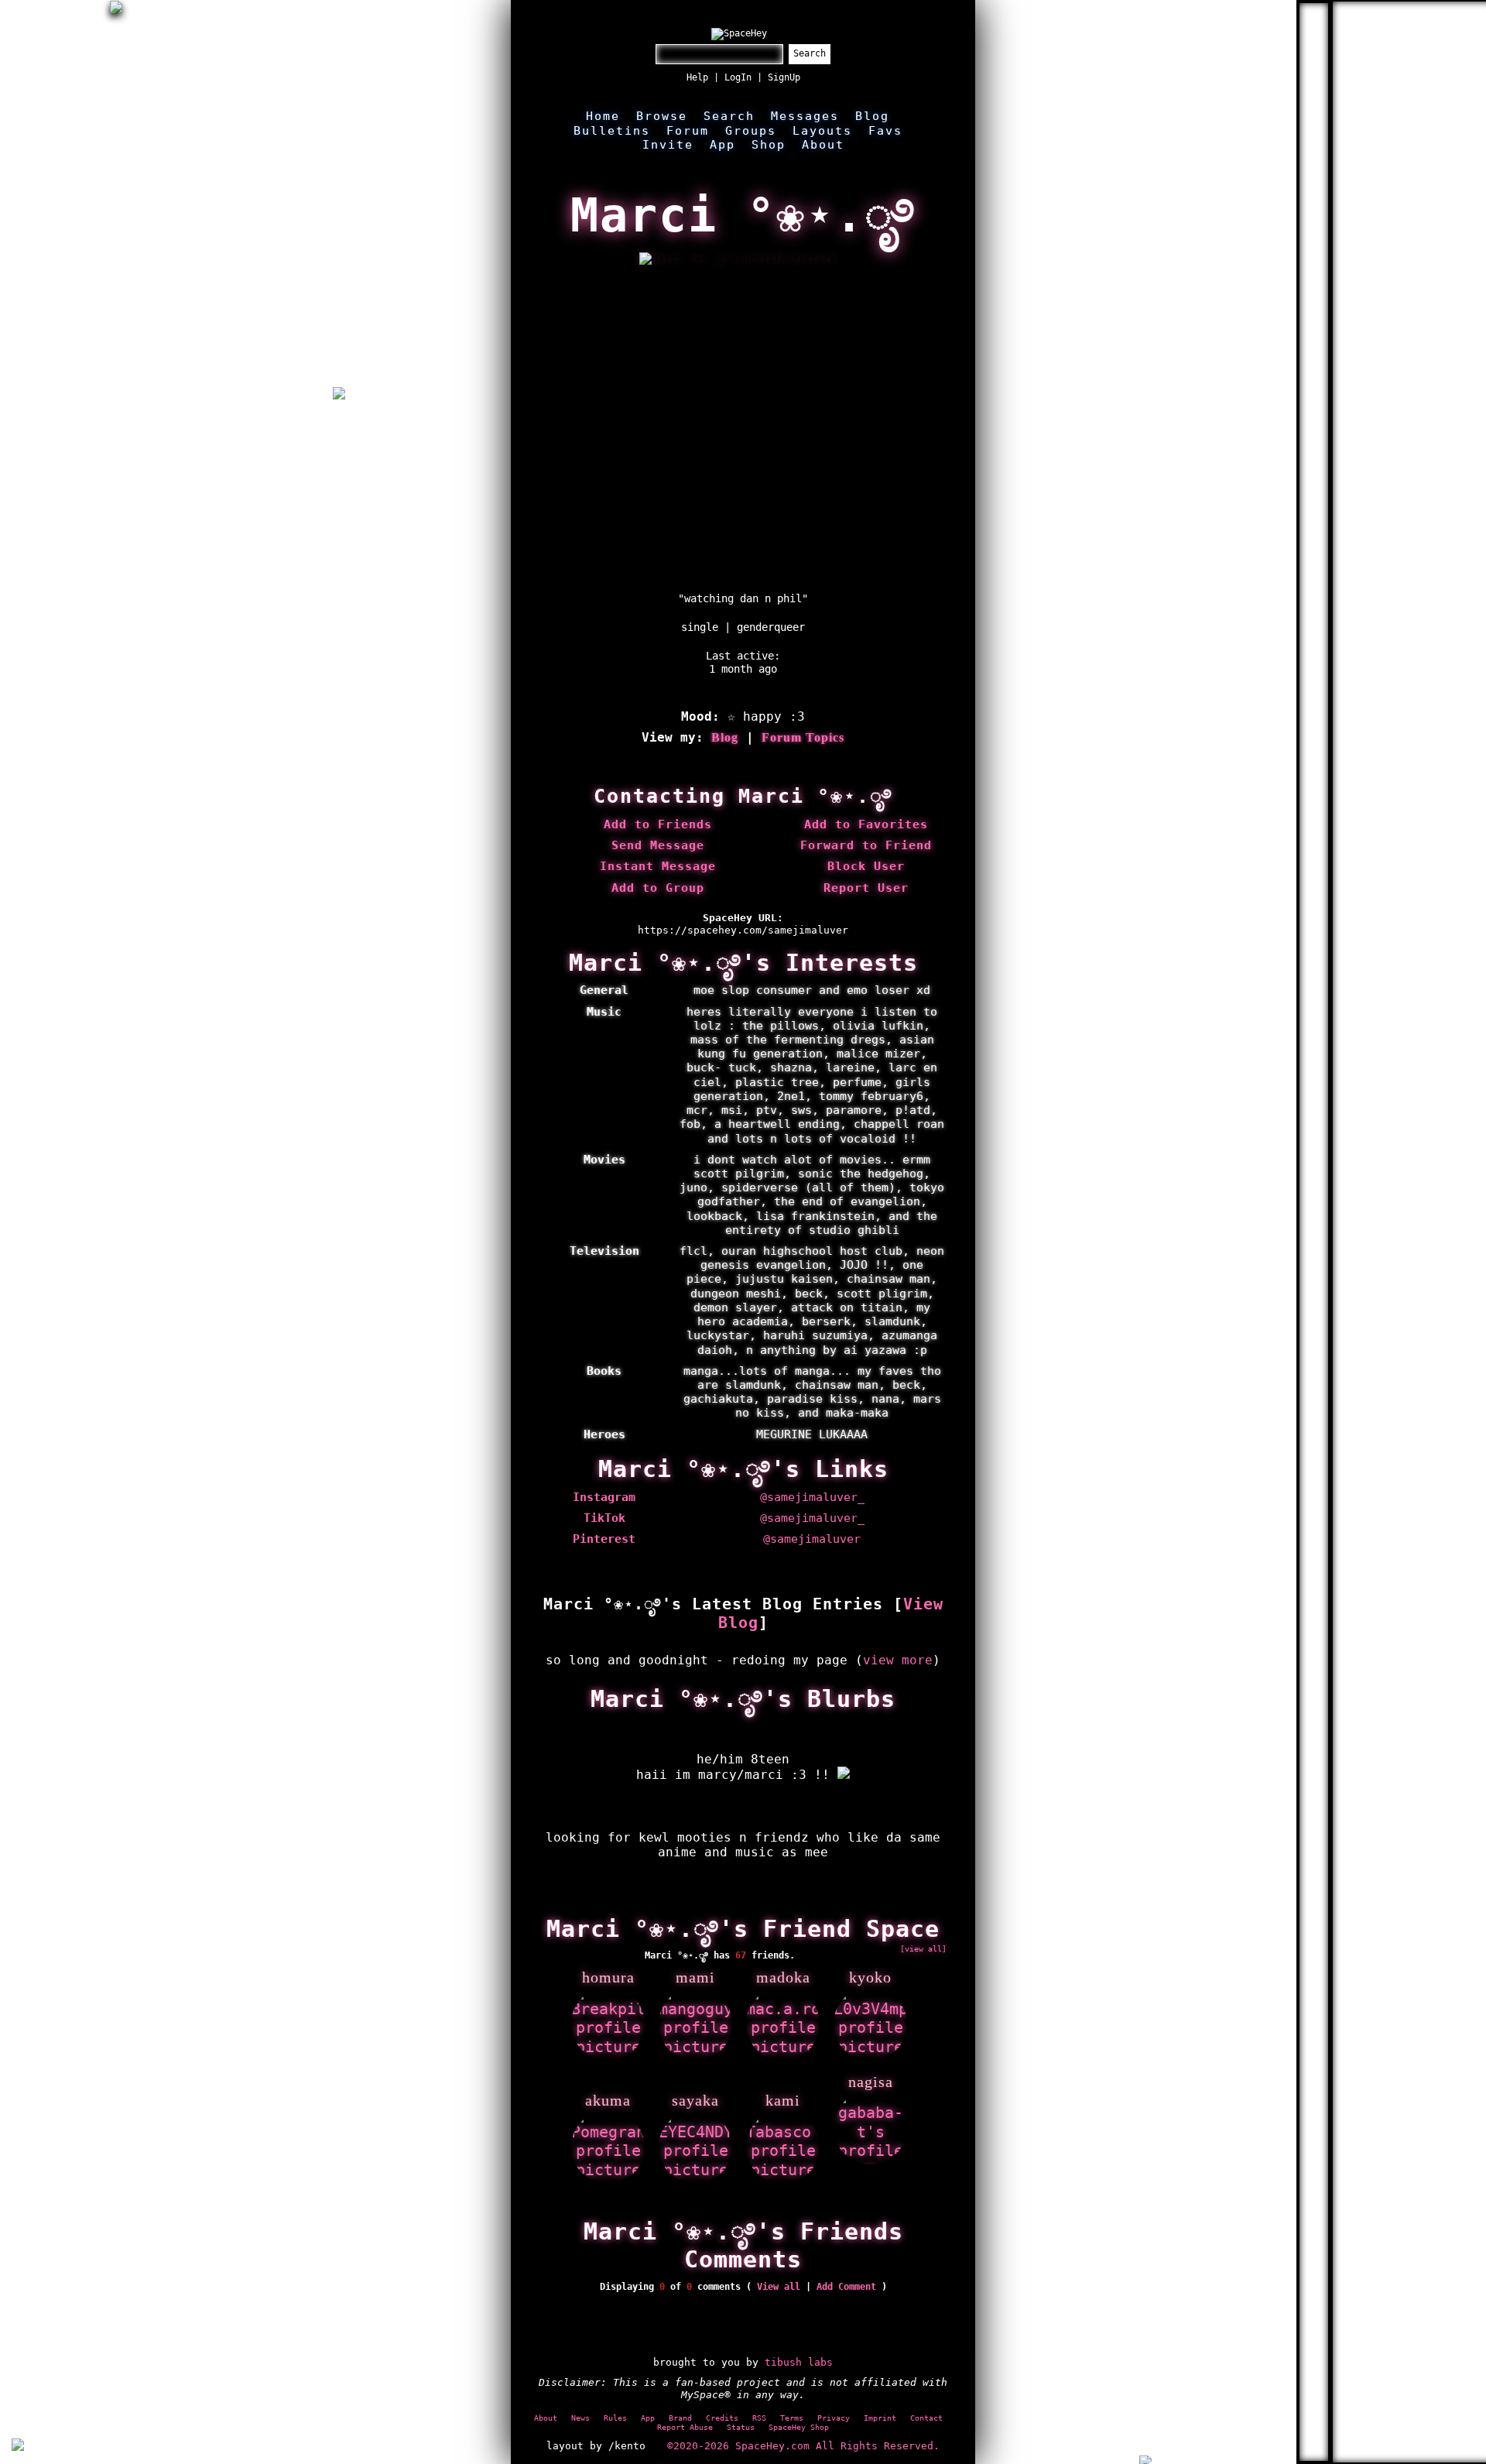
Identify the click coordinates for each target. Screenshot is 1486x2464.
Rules (615, 2418)
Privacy (834, 2418)
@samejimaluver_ (812, 1497)
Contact (926, 2418)
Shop (769, 145)
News (580, 2418)
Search (810, 53)
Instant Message (658, 866)
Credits (722, 2418)
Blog (872, 116)
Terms (792, 2418)
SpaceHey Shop (799, 2427)
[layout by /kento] (18, 2446)
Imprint (880, 2418)
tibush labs (799, 2362)
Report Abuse (685, 2427)
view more (898, 1660)
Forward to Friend (866, 845)
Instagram (604, 1497)
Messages (805, 116)
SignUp (784, 77)
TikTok (604, 1518)
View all (779, 2287)
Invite (668, 145)
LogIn (738, 77)
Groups (751, 131)
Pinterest (604, 1539)
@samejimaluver (812, 1539)
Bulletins (612, 131)
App (722, 145)
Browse (662, 116)
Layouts (822, 131)
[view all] (923, 1948)
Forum (688, 131)
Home (603, 116)
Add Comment (846, 2287)
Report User (866, 888)
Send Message (658, 845)
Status (741, 2427)
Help (697, 77)
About (823, 145)
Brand (680, 2418)
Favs (885, 131)
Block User (866, 866)
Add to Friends (658, 824)
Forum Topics (803, 737)
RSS (759, 2418)
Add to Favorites (866, 824)
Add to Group (658, 888)
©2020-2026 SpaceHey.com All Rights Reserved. (803, 2446)
